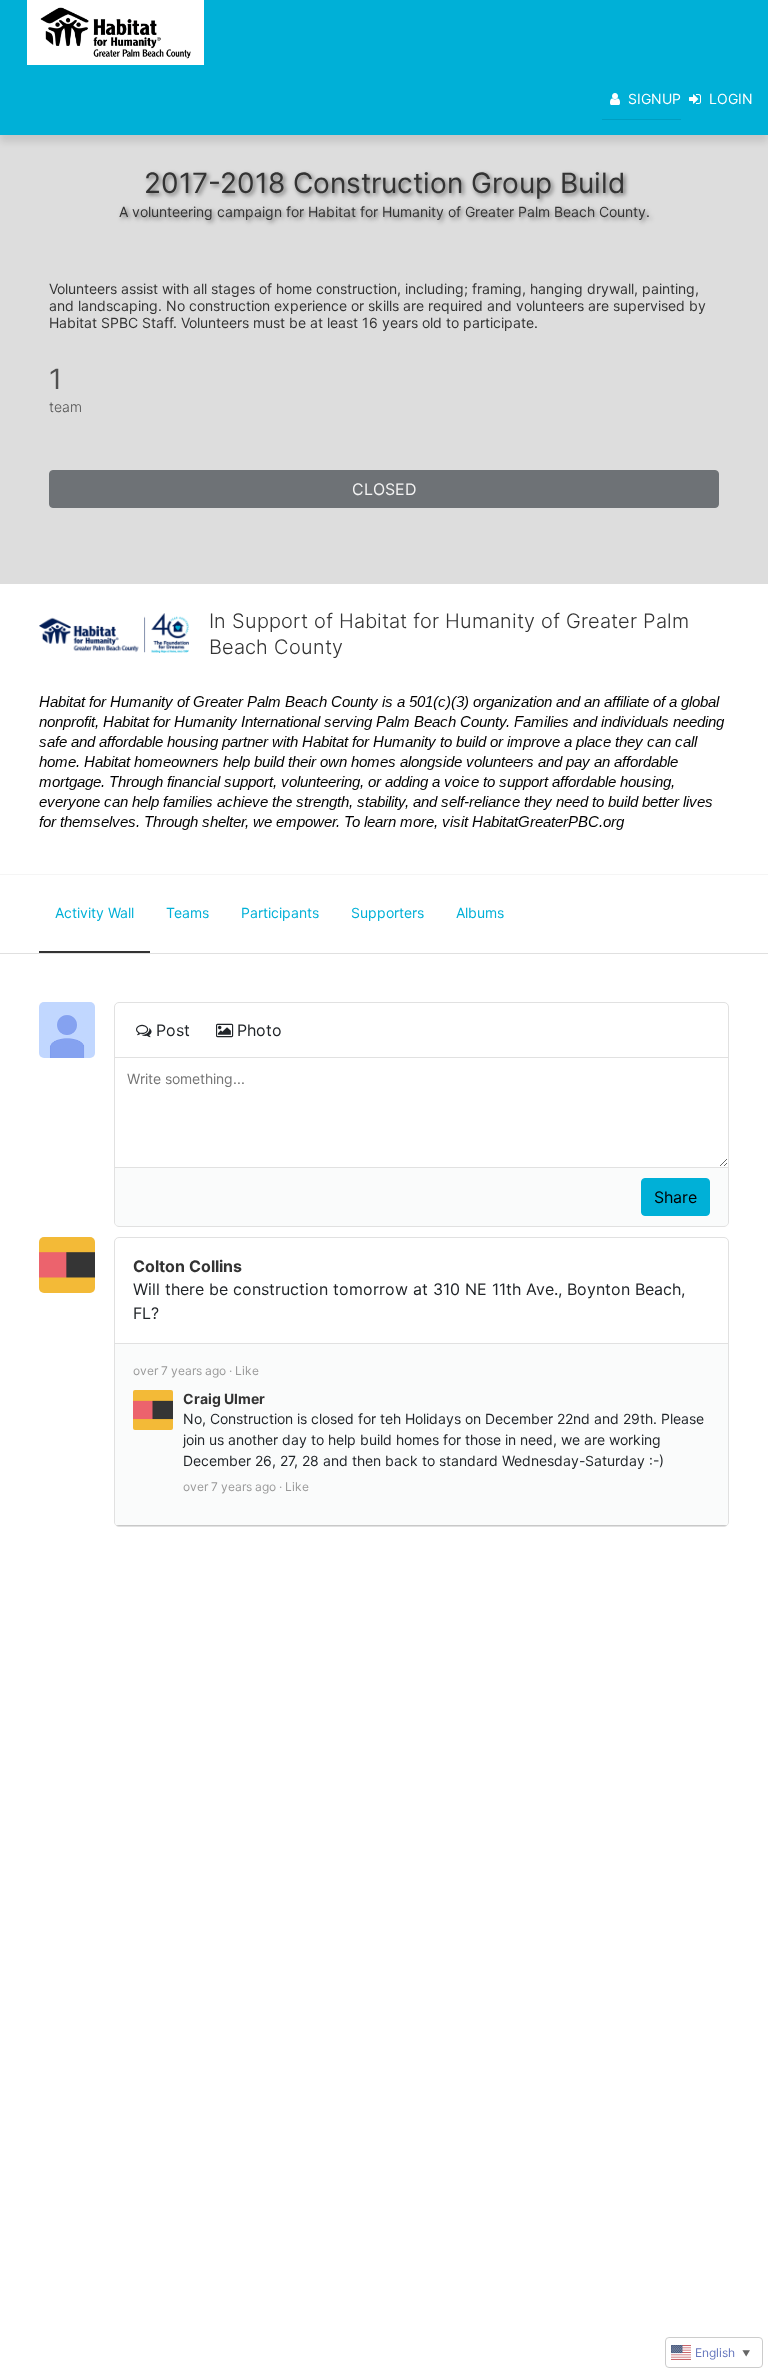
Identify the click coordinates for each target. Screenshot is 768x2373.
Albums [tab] (480, 912)
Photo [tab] (259, 1030)
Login (731, 98)
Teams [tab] (187, 912)
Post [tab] (173, 1030)
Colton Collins (187, 1266)
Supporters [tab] (387, 912)
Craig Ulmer (224, 1398)
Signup (654, 98)
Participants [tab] (280, 912)
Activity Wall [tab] (94, 912)
